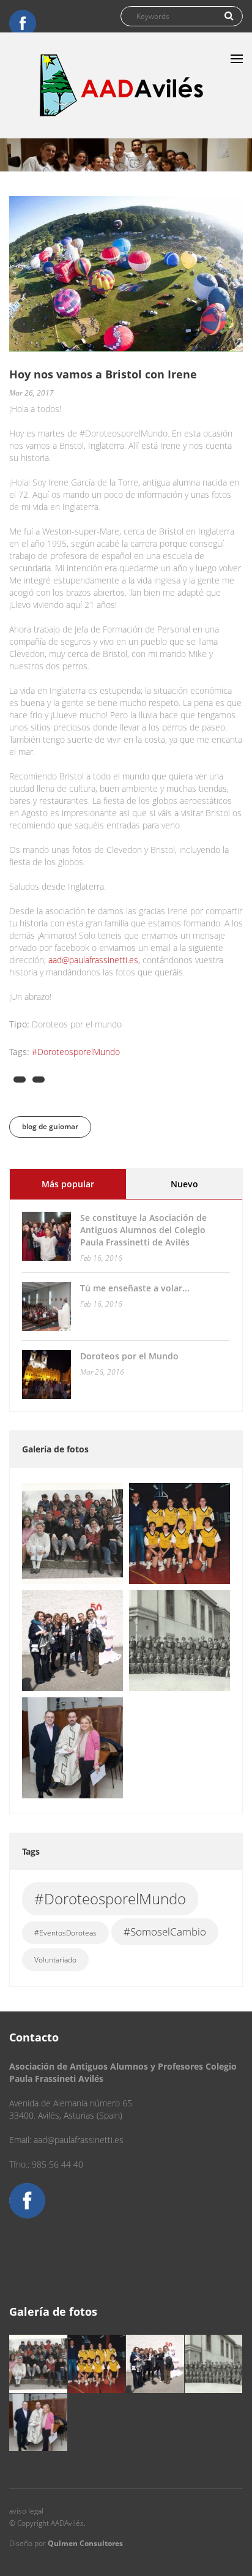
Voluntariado (55, 1960)
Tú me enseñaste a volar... (135, 1288)
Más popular (84, 1184)
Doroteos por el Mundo (129, 1356)
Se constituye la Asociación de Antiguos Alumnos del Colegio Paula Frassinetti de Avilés (143, 1230)
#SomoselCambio (165, 1932)
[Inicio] (122, 85)
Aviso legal (26, 2511)
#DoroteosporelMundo (76, 1052)
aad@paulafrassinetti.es (93, 960)
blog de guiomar (50, 1126)
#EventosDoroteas (65, 1933)
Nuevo (184, 1184)
